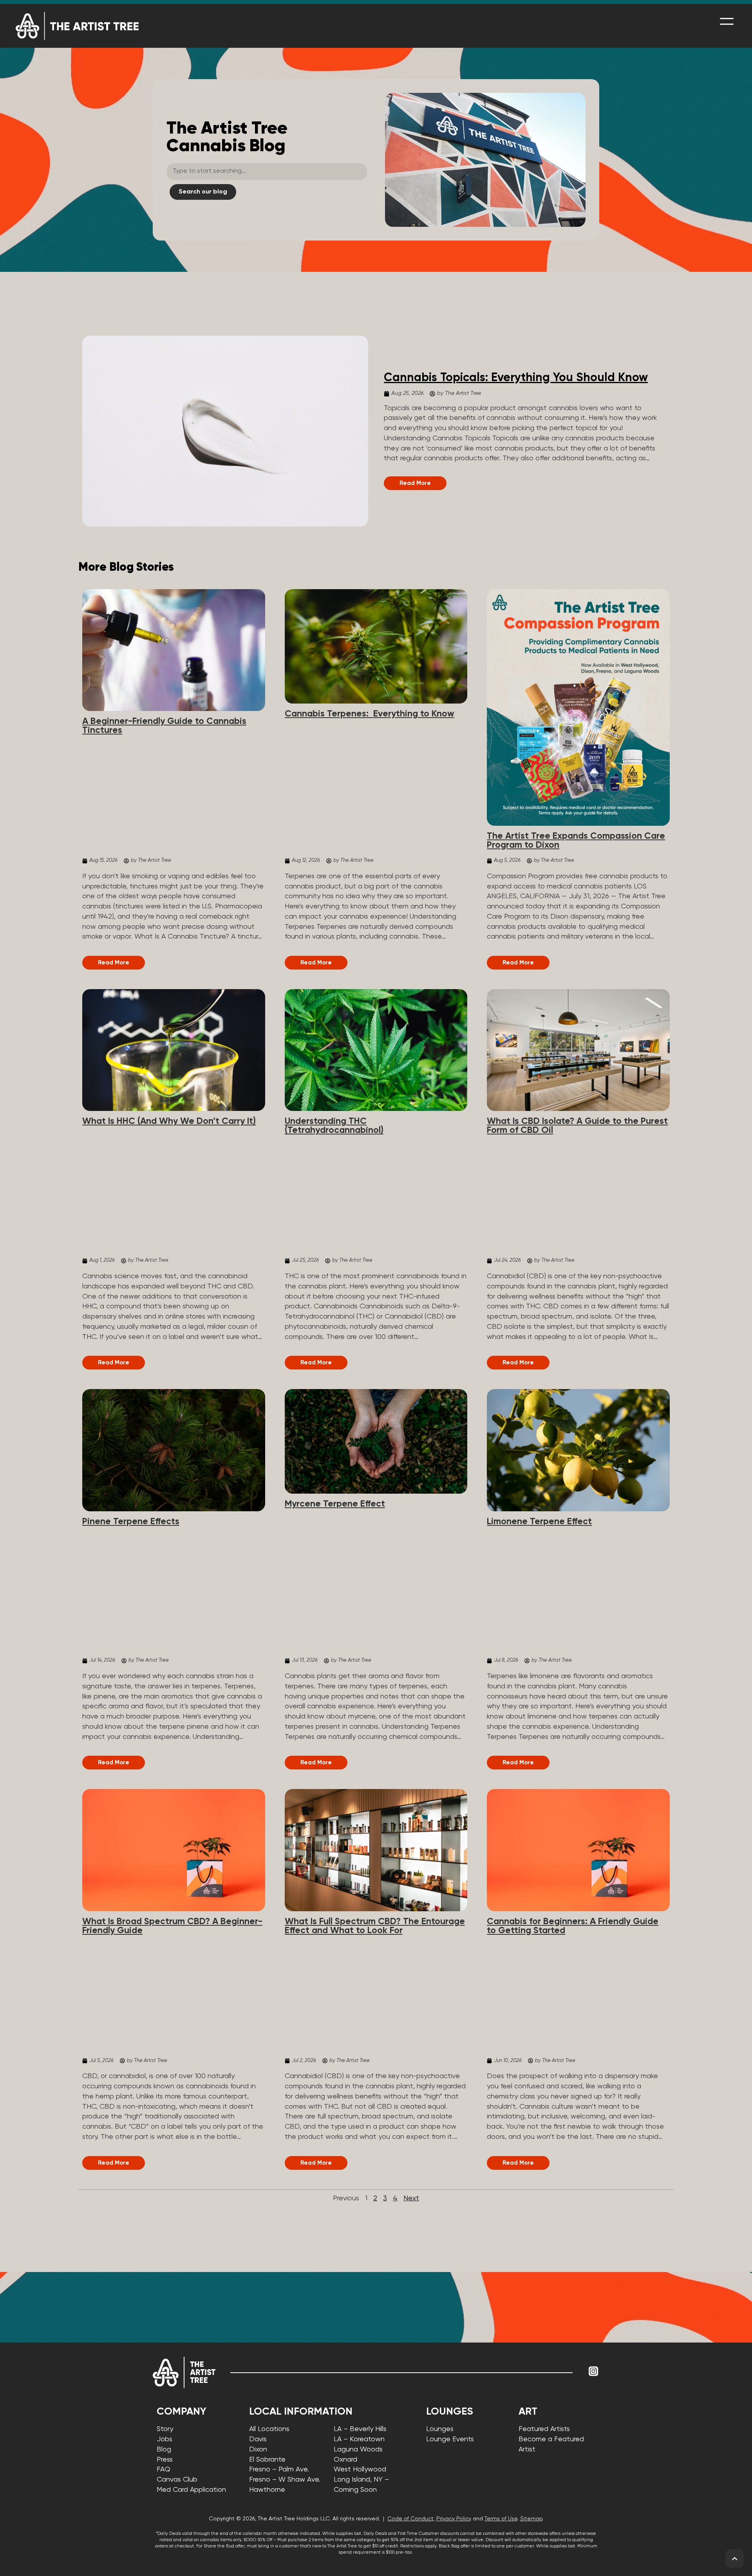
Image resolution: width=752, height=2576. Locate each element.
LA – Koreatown (359, 2439)
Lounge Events (450, 2439)
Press (165, 2460)
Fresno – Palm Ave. (279, 2469)
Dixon (258, 2449)
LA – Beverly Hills (360, 2429)
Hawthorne (267, 2490)
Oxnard (345, 2460)
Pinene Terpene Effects (131, 1522)
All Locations (269, 2429)
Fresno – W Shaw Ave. (285, 2480)
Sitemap (531, 2519)
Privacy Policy (454, 2519)
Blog (164, 2449)
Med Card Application (191, 2490)
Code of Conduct (410, 2519)
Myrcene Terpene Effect (335, 1504)
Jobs (164, 2439)
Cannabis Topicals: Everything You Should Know (516, 378)
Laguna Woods (358, 2449)
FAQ (164, 2469)
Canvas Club (177, 2480)
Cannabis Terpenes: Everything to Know (370, 714)
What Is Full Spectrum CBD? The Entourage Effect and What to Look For (375, 1926)
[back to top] (735, 2559)
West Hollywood (360, 2469)
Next (411, 2198)
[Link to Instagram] (593, 2371)
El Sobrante (267, 2460)
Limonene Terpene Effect (539, 1522)
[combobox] (267, 172)
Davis (258, 2439)
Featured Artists (544, 2429)
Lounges (440, 2429)
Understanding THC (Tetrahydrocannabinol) (334, 1126)
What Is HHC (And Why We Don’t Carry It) (169, 1121)
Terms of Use (501, 2519)
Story (165, 2429)
